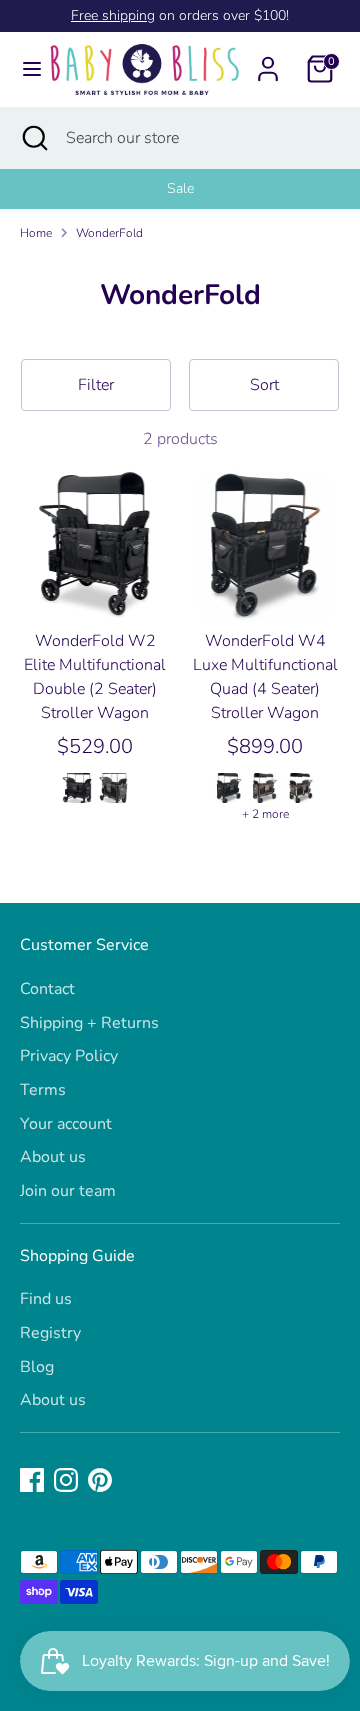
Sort (264, 385)
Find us (46, 1299)
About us (53, 1157)
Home (36, 233)
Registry (50, 1333)
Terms (43, 1090)
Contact (47, 989)
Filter (96, 385)
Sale (180, 188)
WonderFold (109, 233)
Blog (37, 1367)
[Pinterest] (100, 1480)
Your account (66, 1124)
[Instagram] (66, 1480)
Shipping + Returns (89, 1023)
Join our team (68, 1191)
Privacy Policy (69, 1056)
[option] (180, 189)
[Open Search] (33, 138)
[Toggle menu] (24, 69)
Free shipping (113, 15)
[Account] (268, 61)
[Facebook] (32, 1480)
